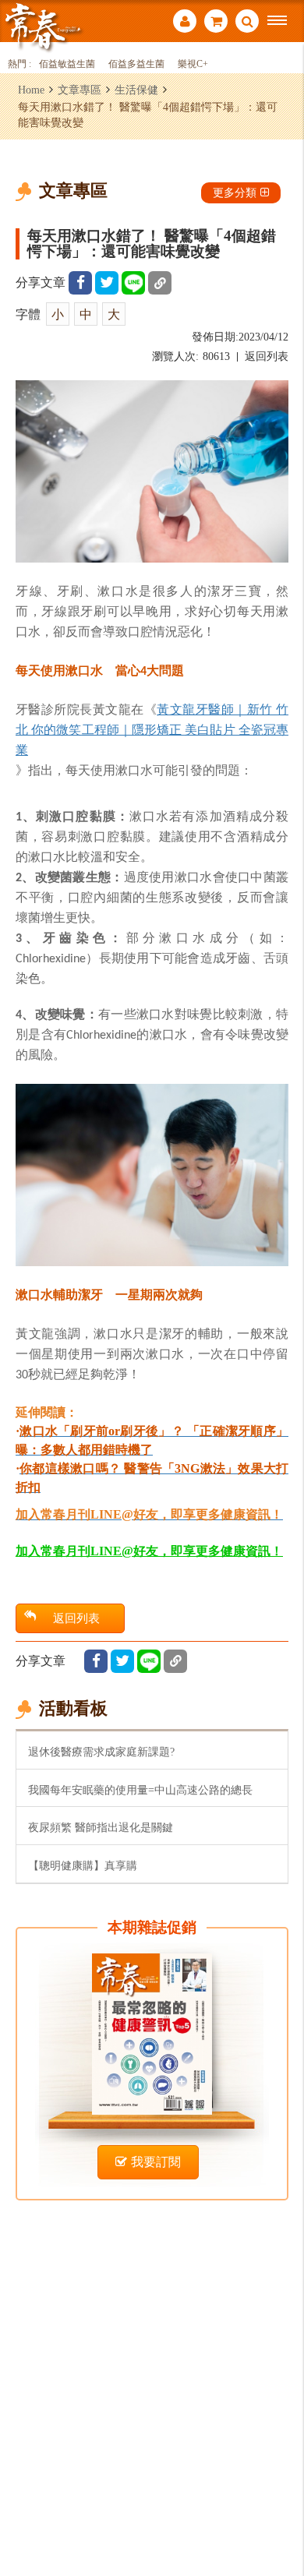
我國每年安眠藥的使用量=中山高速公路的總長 (140, 1790)
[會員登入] (185, 23)
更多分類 (235, 192)
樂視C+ (193, 64)
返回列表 (267, 356)
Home (31, 90)
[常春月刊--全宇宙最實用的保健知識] (43, 26)
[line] (133, 283)
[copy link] (160, 283)
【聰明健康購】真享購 (83, 1865)
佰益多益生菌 (136, 64)
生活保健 (136, 90)
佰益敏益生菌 (67, 64)
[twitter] (107, 283)
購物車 (216, 23)
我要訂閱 (156, 2162)
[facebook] (80, 283)
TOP (281, 2512)
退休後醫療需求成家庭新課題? (101, 1752)
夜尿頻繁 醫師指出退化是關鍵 (101, 1827)
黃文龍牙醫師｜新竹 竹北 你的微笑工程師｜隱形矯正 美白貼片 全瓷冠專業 (152, 729)
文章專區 (80, 90)
